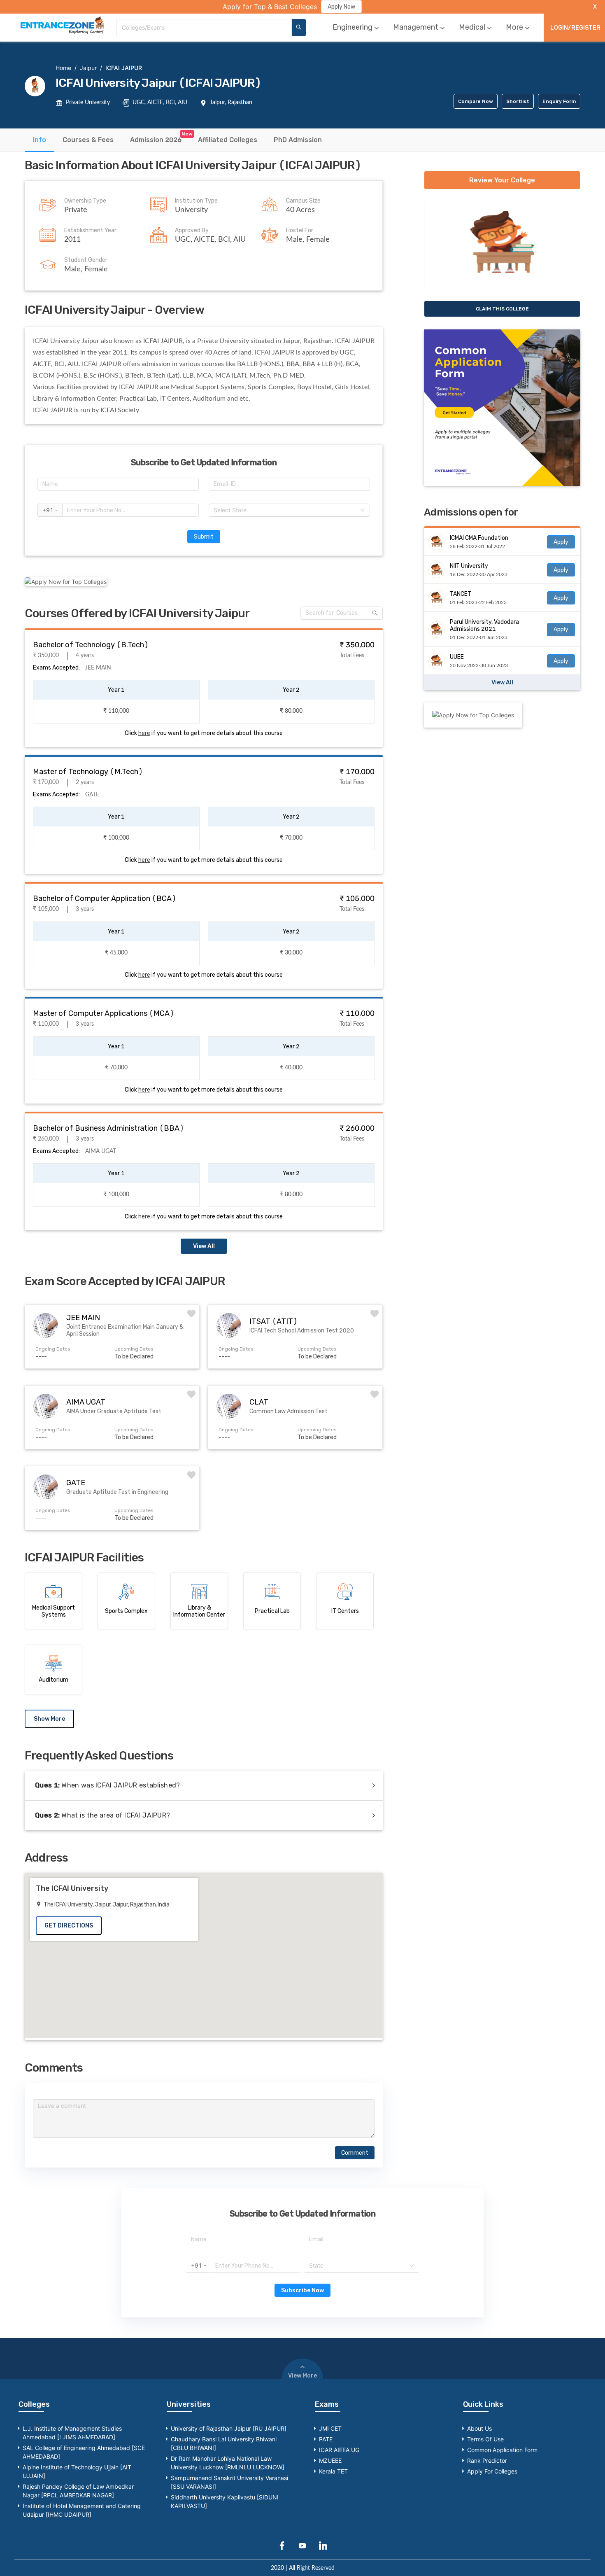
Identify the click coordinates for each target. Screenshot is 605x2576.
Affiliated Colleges (228, 140)
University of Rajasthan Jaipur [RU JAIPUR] (229, 2428)
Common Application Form (502, 2450)
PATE (326, 2439)
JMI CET (330, 2428)
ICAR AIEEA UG (339, 2450)
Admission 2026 (156, 140)
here (144, 733)
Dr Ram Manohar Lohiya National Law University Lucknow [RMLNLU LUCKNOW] (228, 2463)
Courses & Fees (88, 140)
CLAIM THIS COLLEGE (502, 309)
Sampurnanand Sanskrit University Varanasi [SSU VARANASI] (229, 2482)
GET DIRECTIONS (69, 1926)
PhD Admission (298, 140)
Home (63, 68)
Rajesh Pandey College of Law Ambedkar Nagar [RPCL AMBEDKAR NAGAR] (78, 2491)
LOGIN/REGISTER (575, 28)
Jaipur (88, 68)
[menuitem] (357, 27)
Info (40, 140)
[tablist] (302, 140)
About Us (479, 2428)
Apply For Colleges (492, 2471)
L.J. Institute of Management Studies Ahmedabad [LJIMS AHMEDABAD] (72, 2433)
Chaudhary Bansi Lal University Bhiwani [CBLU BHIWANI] (224, 2443)
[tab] (40, 140)
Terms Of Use (485, 2439)
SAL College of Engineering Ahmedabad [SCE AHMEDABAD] (84, 2452)
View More (302, 2376)
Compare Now (476, 101)
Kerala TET (333, 2471)
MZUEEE (330, 2460)
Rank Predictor (487, 2460)
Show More (49, 1719)
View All (204, 1246)
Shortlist (518, 101)
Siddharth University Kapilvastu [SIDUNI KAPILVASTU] (225, 2501)
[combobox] (204, 28)
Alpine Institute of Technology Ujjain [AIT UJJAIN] (77, 2471)
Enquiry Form (559, 101)
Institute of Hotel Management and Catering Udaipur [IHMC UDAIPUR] (82, 2510)
